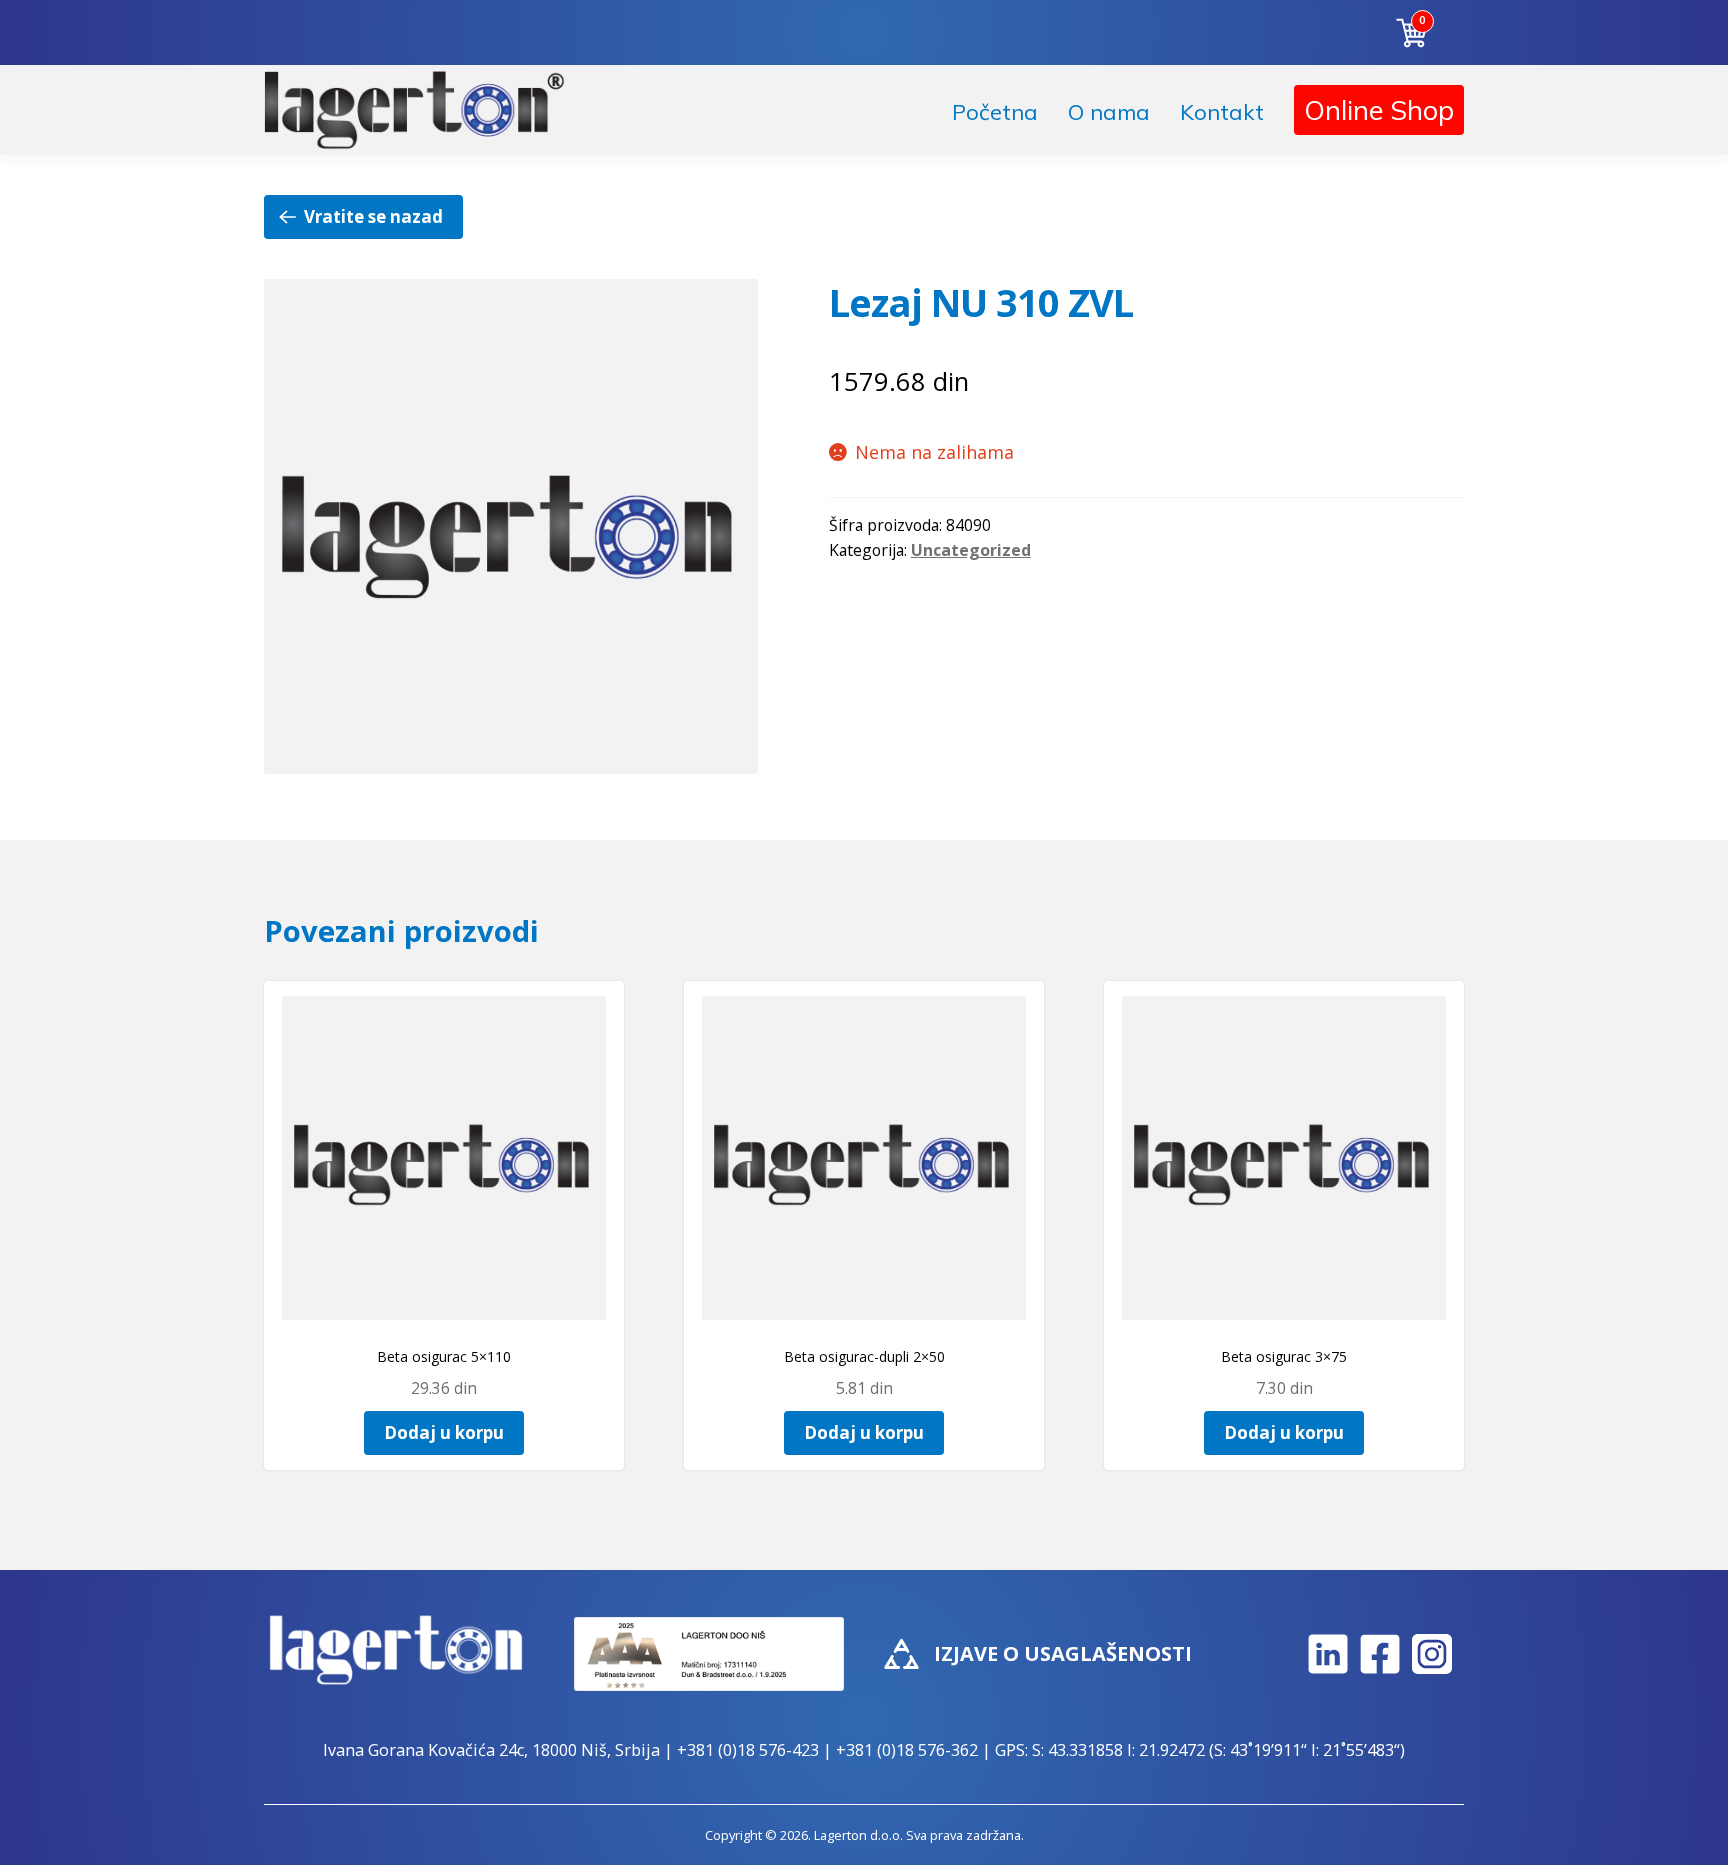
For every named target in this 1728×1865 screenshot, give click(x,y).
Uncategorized (971, 550)
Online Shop (1379, 110)
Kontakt (1222, 112)
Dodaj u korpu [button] (444, 1432)
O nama (1109, 112)
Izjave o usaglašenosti (1063, 1653)
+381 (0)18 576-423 (748, 1750)
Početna (995, 112)
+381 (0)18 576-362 (907, 1750)
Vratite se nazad (373, 216)
